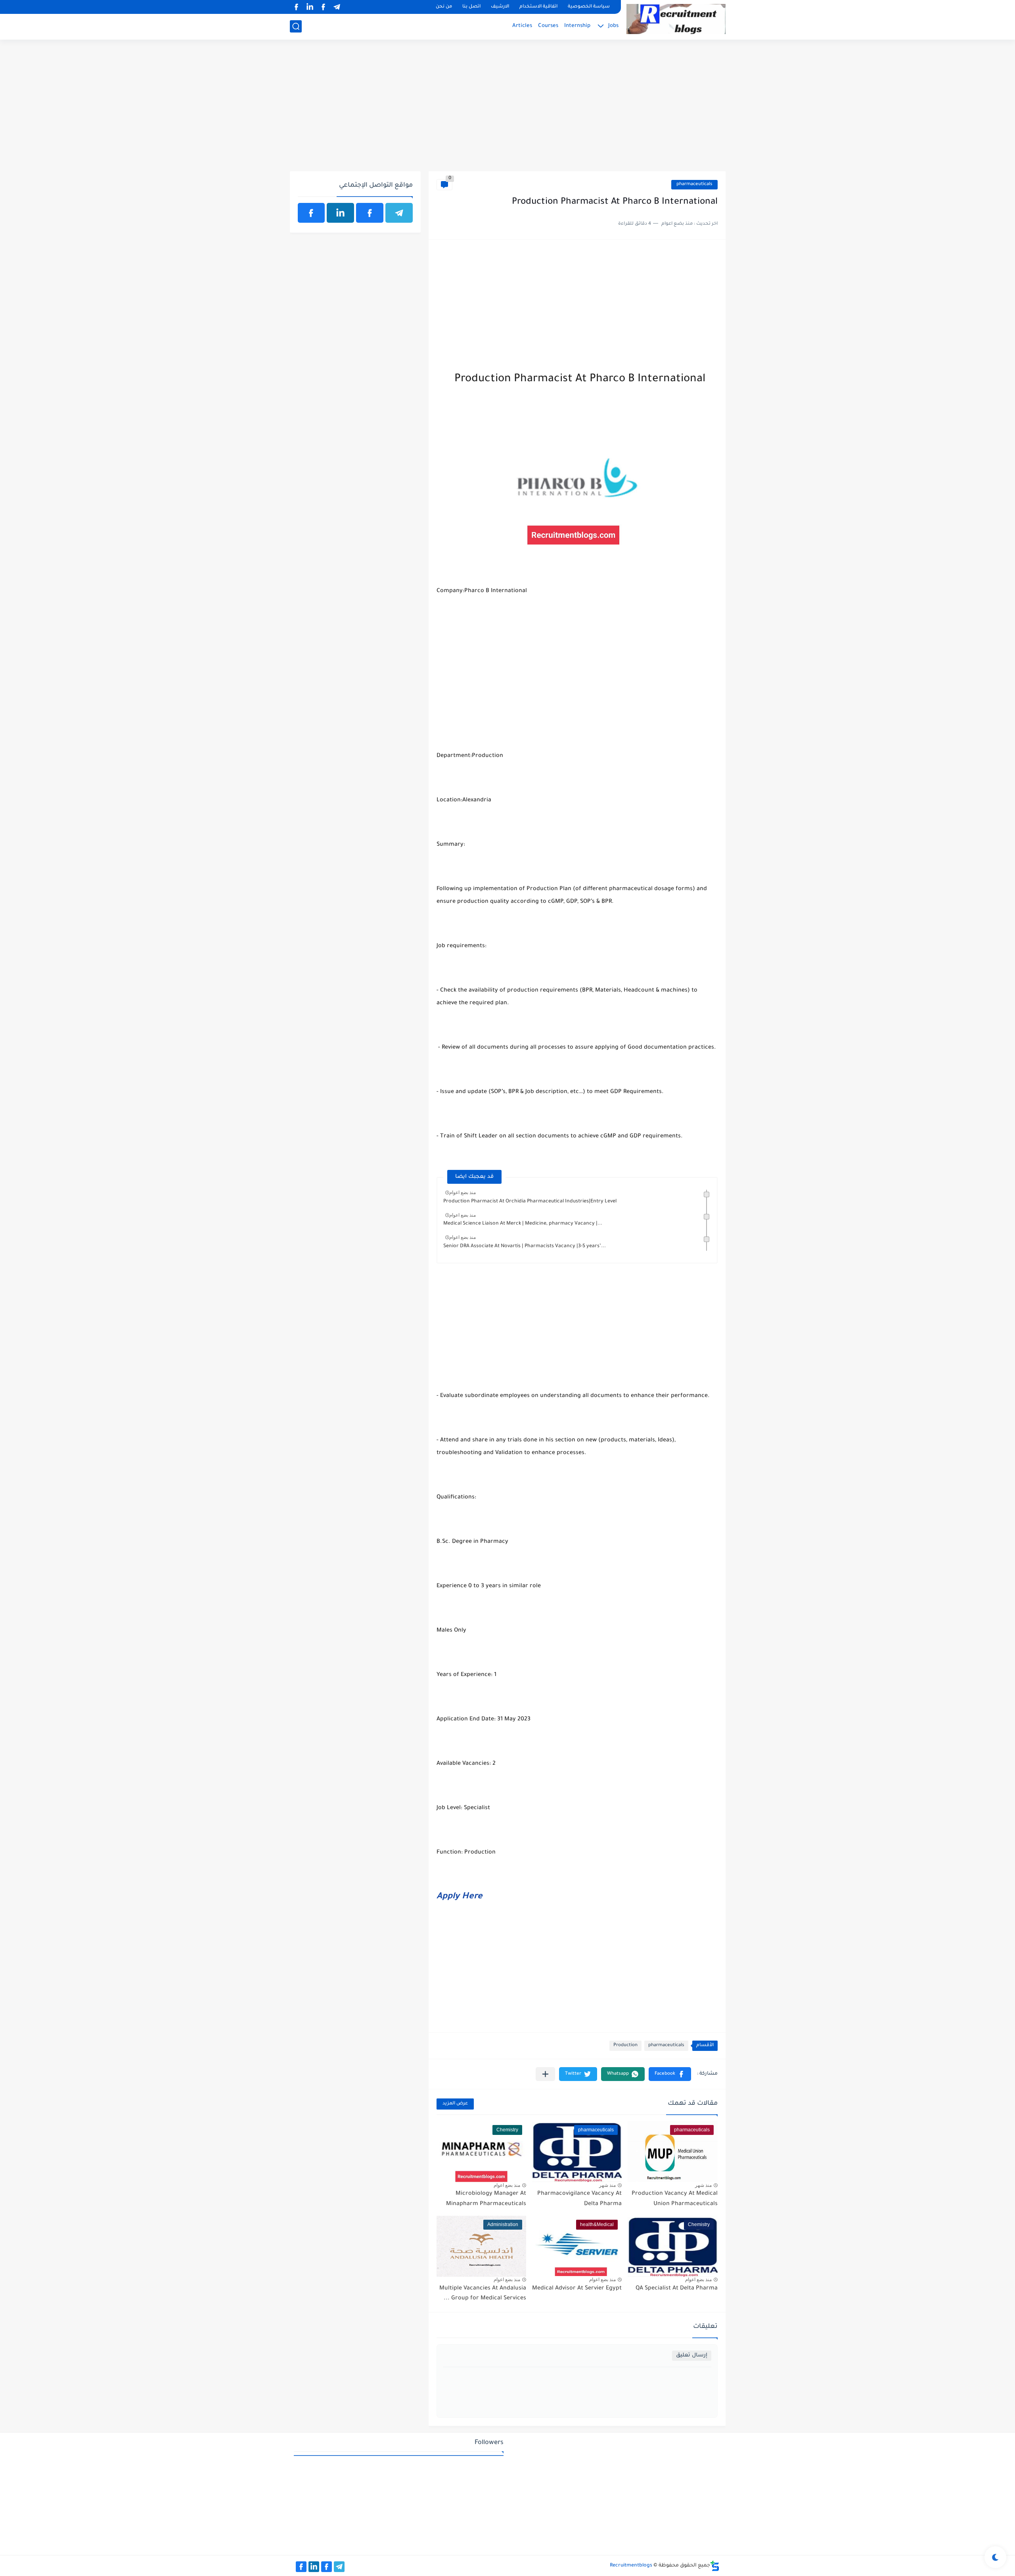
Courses (548, 26)
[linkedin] (310, 7)
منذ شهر (703, 2185)
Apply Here (460, 1897)
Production (625, 2046)
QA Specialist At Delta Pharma (677, 2289)
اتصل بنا (471, 7)
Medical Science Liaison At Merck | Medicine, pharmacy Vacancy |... (523, 1224)
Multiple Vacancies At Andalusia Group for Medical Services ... (483, 2294)
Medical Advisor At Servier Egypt (577, 2289)
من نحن (444, 7)
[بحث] (296, 26)
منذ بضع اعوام (462, 1192)
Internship (577, 26)
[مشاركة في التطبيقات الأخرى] (545, 2074)
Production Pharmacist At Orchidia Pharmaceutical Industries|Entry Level (530, 1202)
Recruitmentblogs (631, 2566)
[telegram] (337, 7)
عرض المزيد (455, 2104)
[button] (670, 2074)
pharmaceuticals (694, 184)
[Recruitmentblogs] (676, 19)
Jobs (613, 26)
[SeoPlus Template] (715, 2566)
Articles (522, 26)
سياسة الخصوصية (589, 7)
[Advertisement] (508, 110)
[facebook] (324, 7)
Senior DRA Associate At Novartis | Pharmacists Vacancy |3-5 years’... (525, 1246)
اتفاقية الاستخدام (538, 7)
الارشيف (500, 7)
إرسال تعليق (692, 2355)
